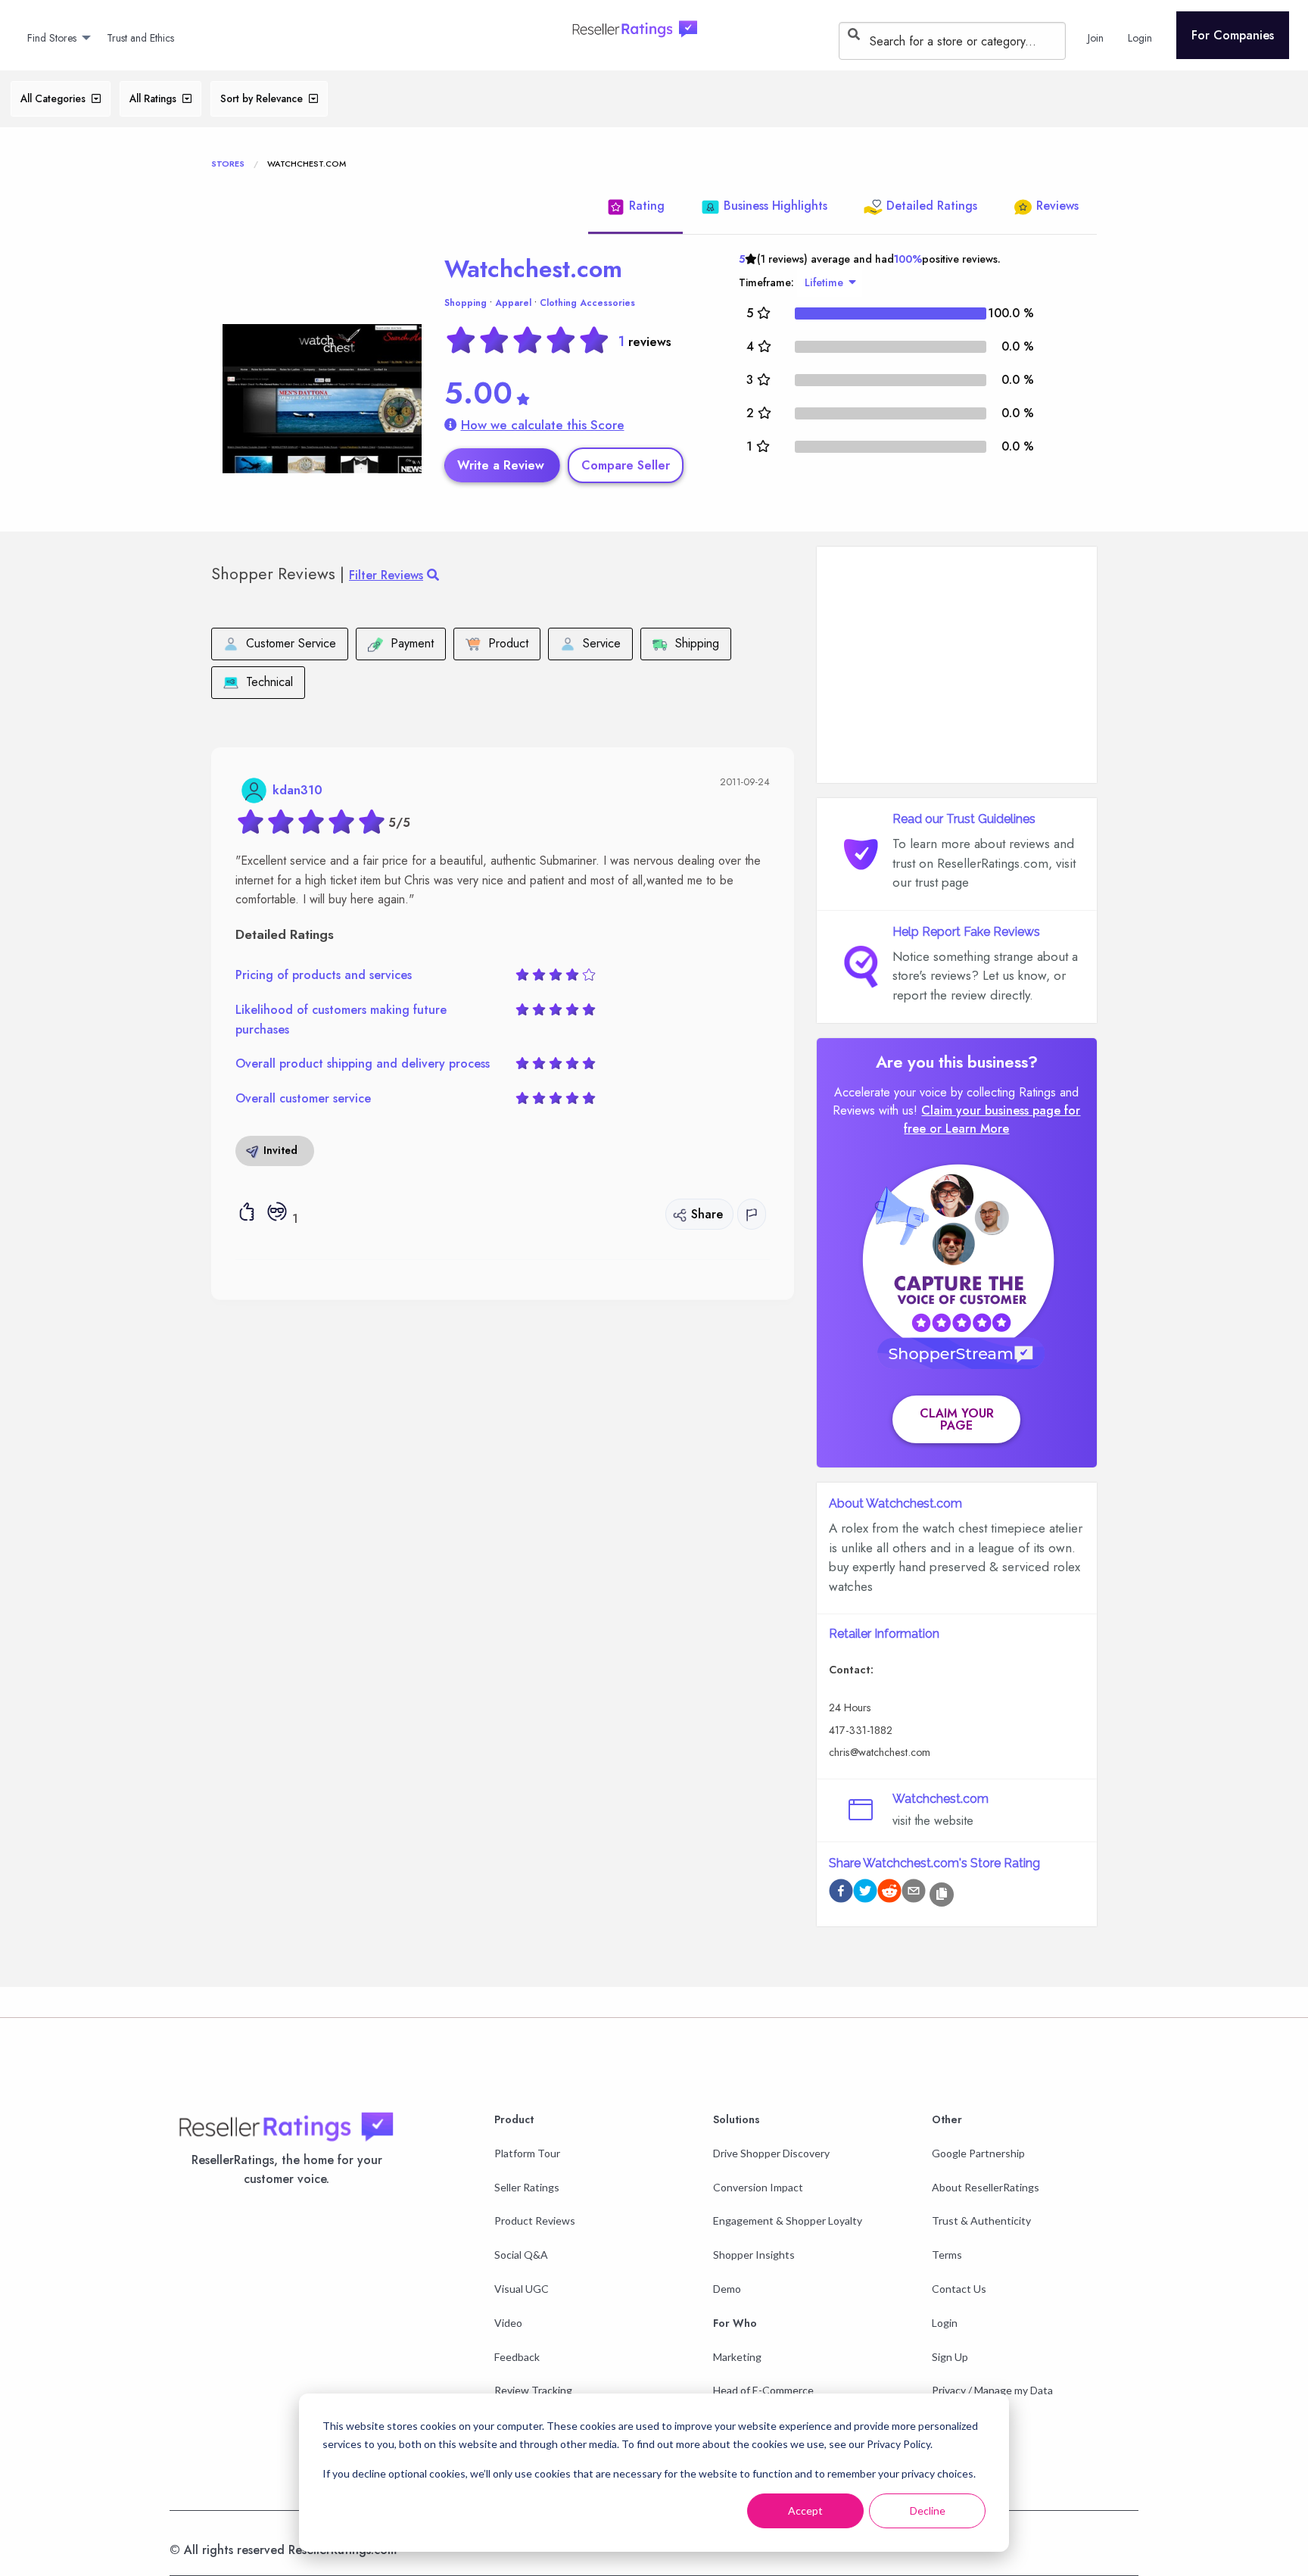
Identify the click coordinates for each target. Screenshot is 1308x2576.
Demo (727, 2289)
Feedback (517, 2357)
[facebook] (841, 1893)
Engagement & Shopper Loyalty (788, 2220)
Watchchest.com (533, 269)
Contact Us (959, 2289)
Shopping (466, 303)
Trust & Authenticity (981, 2220)
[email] (914, 1893)
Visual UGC (522, 2289)
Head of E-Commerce (763, 2390)
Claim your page (957, 1419)
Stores (228, 164)
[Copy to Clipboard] (942, 1895)
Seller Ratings (527, 2187)
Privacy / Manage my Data (992, 2390)
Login (945, 2323)
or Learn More (969, 1129)
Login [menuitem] (1140, 38)
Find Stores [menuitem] (52, 38)
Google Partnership (978, 2153)
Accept (805, 2511)
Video (508, 2323)
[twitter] (865, 1893)
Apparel (513, 303)
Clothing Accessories (587, 303)
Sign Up (950, 2357)
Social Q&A (521, 2255)
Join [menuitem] (1096, 38)
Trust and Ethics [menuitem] (140, 38)
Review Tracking (533, 2390)
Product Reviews (535, 2220)
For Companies (1233, 35)
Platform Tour (527, 2153)
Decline (928, 2511)
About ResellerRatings (986, 2187)
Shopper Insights (754, 2255)
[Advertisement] (957, 665)
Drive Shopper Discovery (771, 2153)
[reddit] (889, 1893)
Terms (947, 2255)
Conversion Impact (758, 2187)
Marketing (737, 2357)
